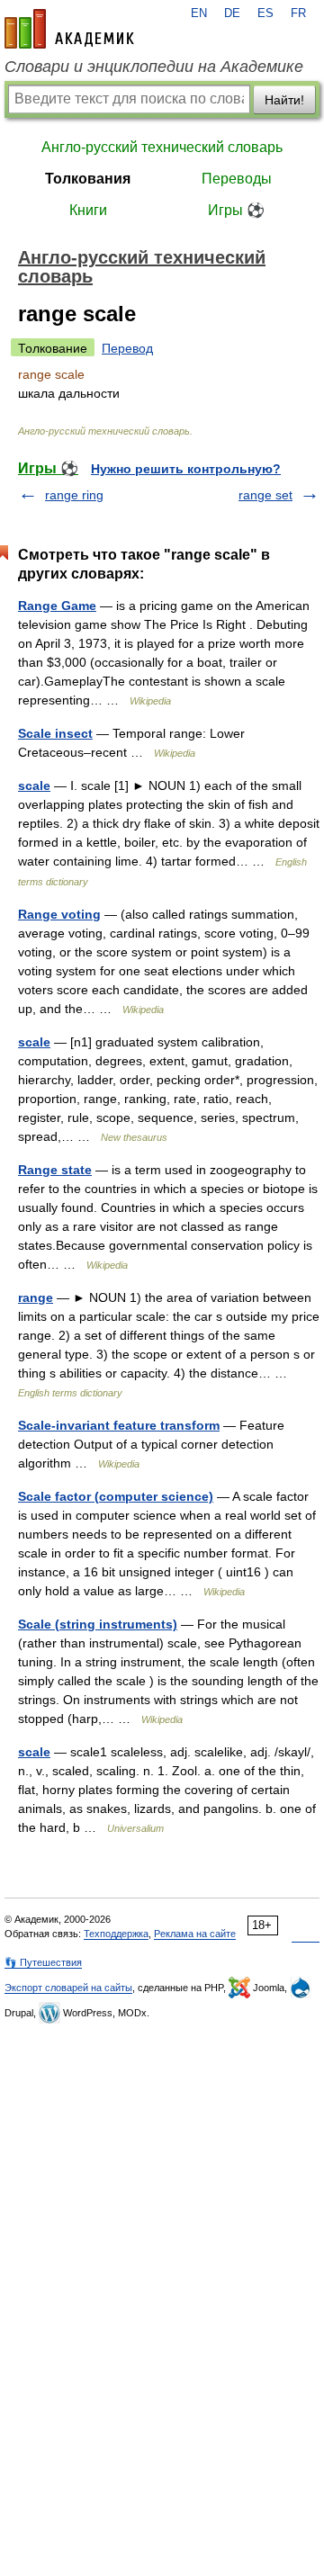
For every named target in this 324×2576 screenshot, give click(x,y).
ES (265, 13)
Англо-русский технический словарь (162, 147)
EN (199, 13)
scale (34, 785)
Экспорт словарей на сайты (68, 1988)
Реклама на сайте (195, 1934)
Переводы (237, 179)
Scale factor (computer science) (116, 1496)
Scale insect (55, 733)
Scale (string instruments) (98, 1624)
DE (232, 13)
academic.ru (69, 29)
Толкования (88, 179)
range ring (74, 495)
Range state (55, 1170)
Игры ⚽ (236, 210)
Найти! (284, 100)
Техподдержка (116, 1934)
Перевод (127, 348)
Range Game (57, 606)
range (36, 1297)
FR (298, 13)
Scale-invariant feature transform (119, 1425)
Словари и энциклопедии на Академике (154, 67)
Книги (88, 210)
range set (265, 495)
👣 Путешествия (43, 1962)
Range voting (59, 914)
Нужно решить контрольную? (186, 469)
